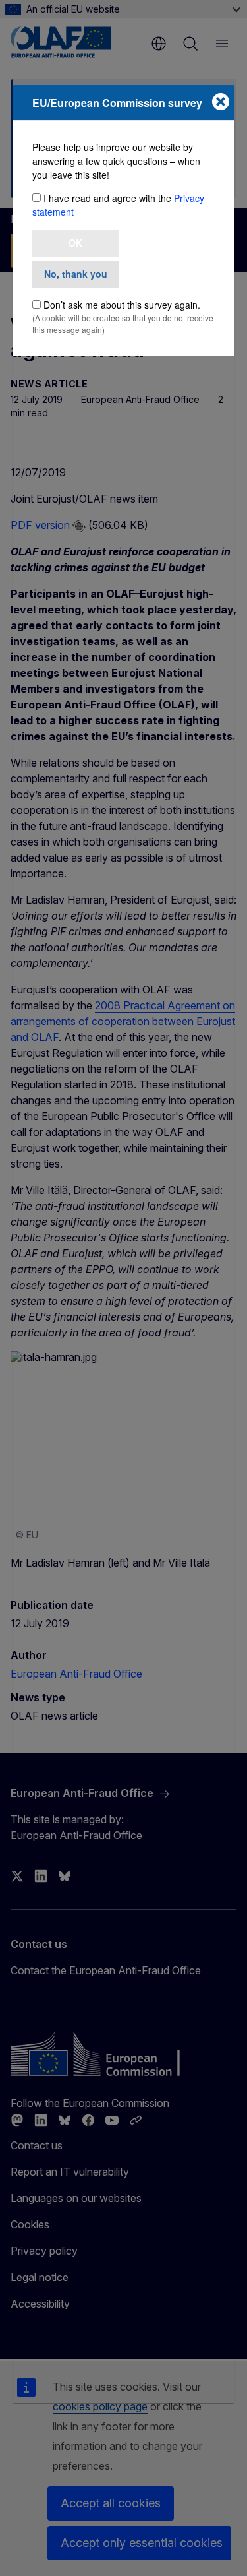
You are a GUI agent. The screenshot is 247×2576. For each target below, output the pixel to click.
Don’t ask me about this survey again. (122, 305)
